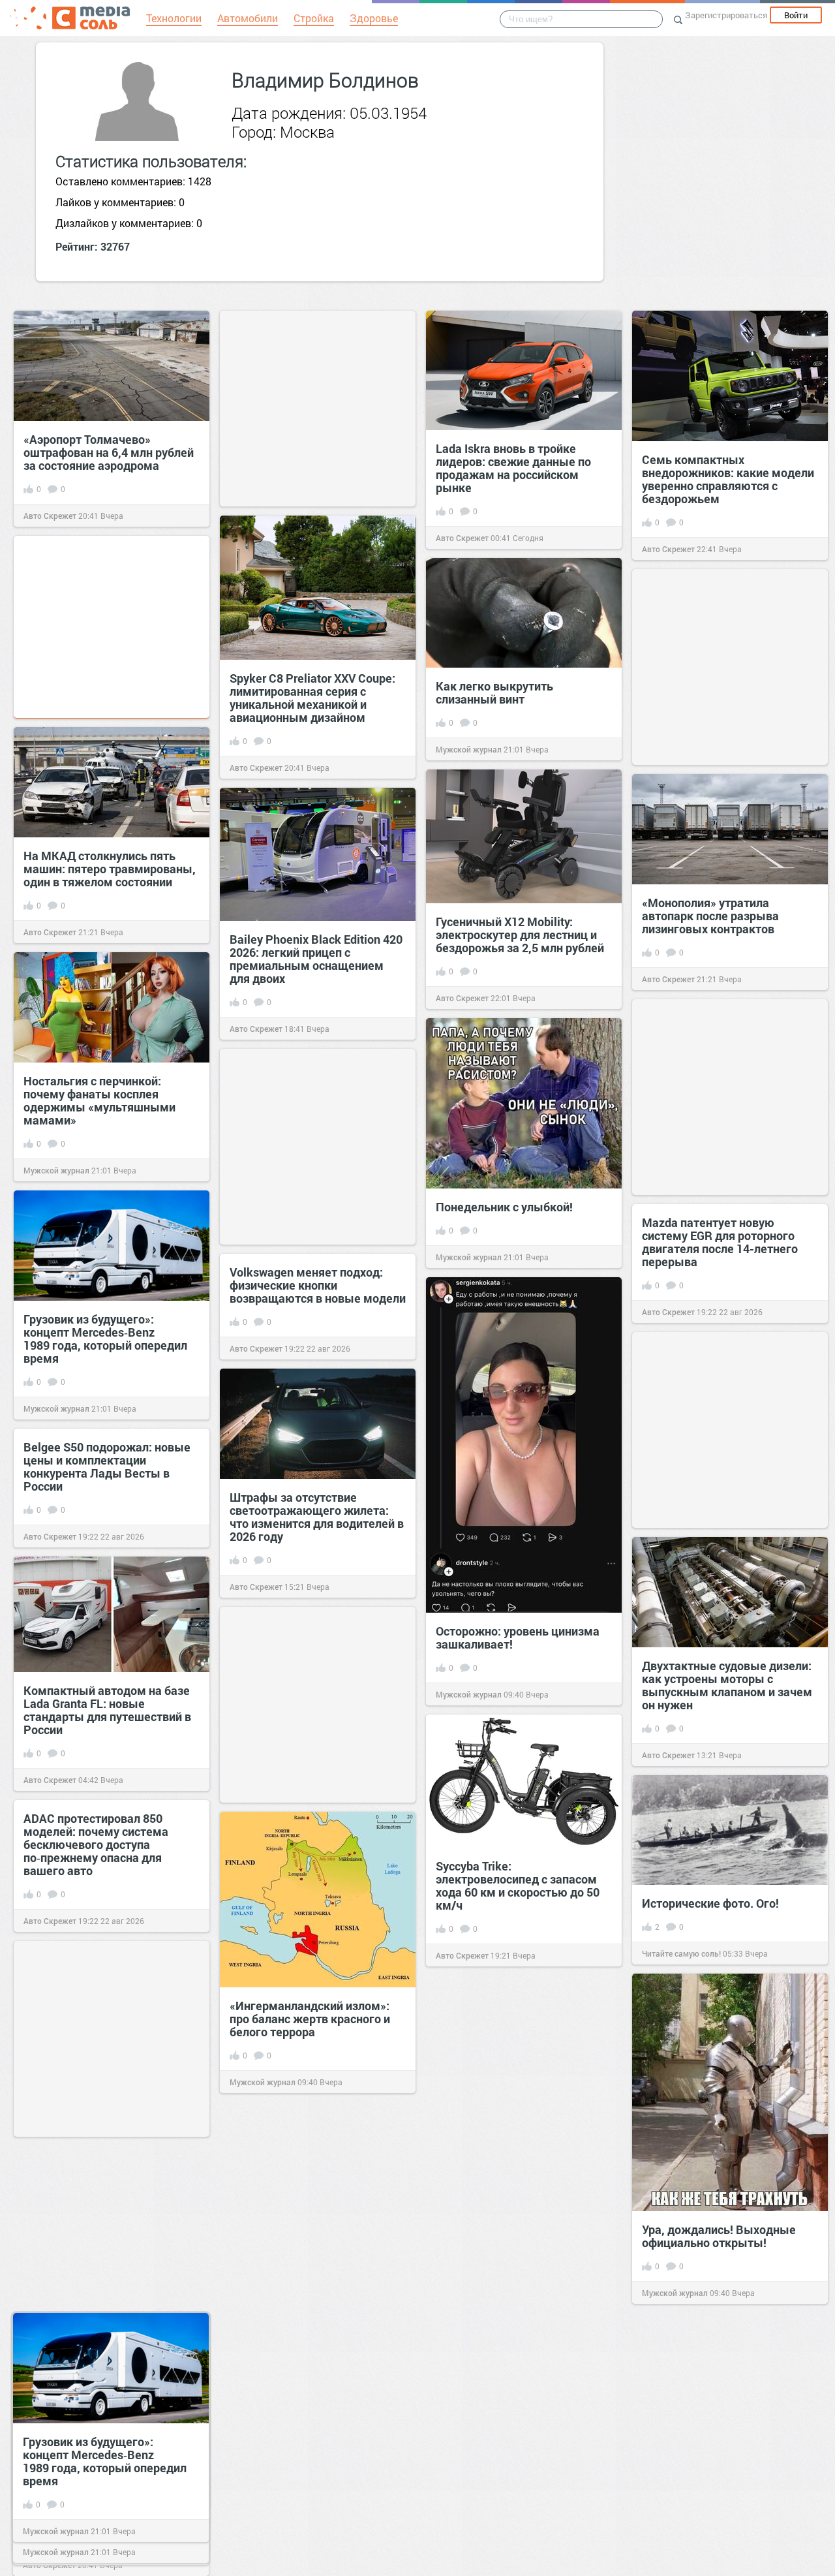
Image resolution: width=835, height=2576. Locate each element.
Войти (796, 15)
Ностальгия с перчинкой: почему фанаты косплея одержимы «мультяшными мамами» (99, 1100)
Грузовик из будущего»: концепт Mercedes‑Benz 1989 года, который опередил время (105, 1339)
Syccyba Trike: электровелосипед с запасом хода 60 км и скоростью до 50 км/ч (518, 1885)
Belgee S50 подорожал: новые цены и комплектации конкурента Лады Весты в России (107, 1466)
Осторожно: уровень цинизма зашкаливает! (518, 1637)
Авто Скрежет (50, 516)
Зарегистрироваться (726, 15)
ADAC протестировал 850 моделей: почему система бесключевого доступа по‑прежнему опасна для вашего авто (96, 1844)
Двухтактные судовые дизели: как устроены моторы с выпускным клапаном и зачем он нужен (727, 1685)
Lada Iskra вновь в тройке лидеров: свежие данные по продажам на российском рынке (513, 468)
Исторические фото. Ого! (710, 1903)
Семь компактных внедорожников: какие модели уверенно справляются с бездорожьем (728, 479)
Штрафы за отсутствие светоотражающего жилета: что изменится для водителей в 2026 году (317, 1517)
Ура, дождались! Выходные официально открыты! (719, 2236)
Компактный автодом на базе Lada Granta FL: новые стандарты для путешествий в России (107, 1710)
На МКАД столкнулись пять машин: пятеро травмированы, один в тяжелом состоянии (110, 869)
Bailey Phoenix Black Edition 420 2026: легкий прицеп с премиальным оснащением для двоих (316, 959)
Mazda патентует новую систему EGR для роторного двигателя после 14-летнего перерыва (720, 1242)
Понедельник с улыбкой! (504, 1207)
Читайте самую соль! (681, 1953)
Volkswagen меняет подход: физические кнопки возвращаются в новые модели (318, 1285)
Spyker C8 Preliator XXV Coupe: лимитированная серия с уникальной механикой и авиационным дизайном (312, 698)
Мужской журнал (469, 749)
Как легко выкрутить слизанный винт (494, 692)
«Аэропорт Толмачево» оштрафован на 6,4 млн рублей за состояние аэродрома (109, 452)
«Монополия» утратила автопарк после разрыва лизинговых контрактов (710, 916)
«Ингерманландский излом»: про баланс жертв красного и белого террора (310, 2019)
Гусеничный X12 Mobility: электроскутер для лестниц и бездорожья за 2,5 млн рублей (520, 935)
